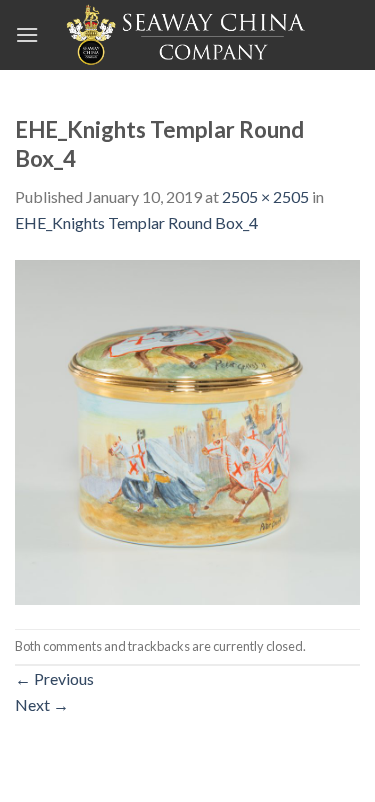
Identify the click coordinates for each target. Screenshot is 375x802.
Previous (54, 678)
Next (42, 704)
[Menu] (27, 34)
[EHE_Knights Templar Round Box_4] (187, 429)
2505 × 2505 (265, 196)
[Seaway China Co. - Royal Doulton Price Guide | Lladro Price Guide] (188, 35)
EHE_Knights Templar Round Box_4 (136, 222)
